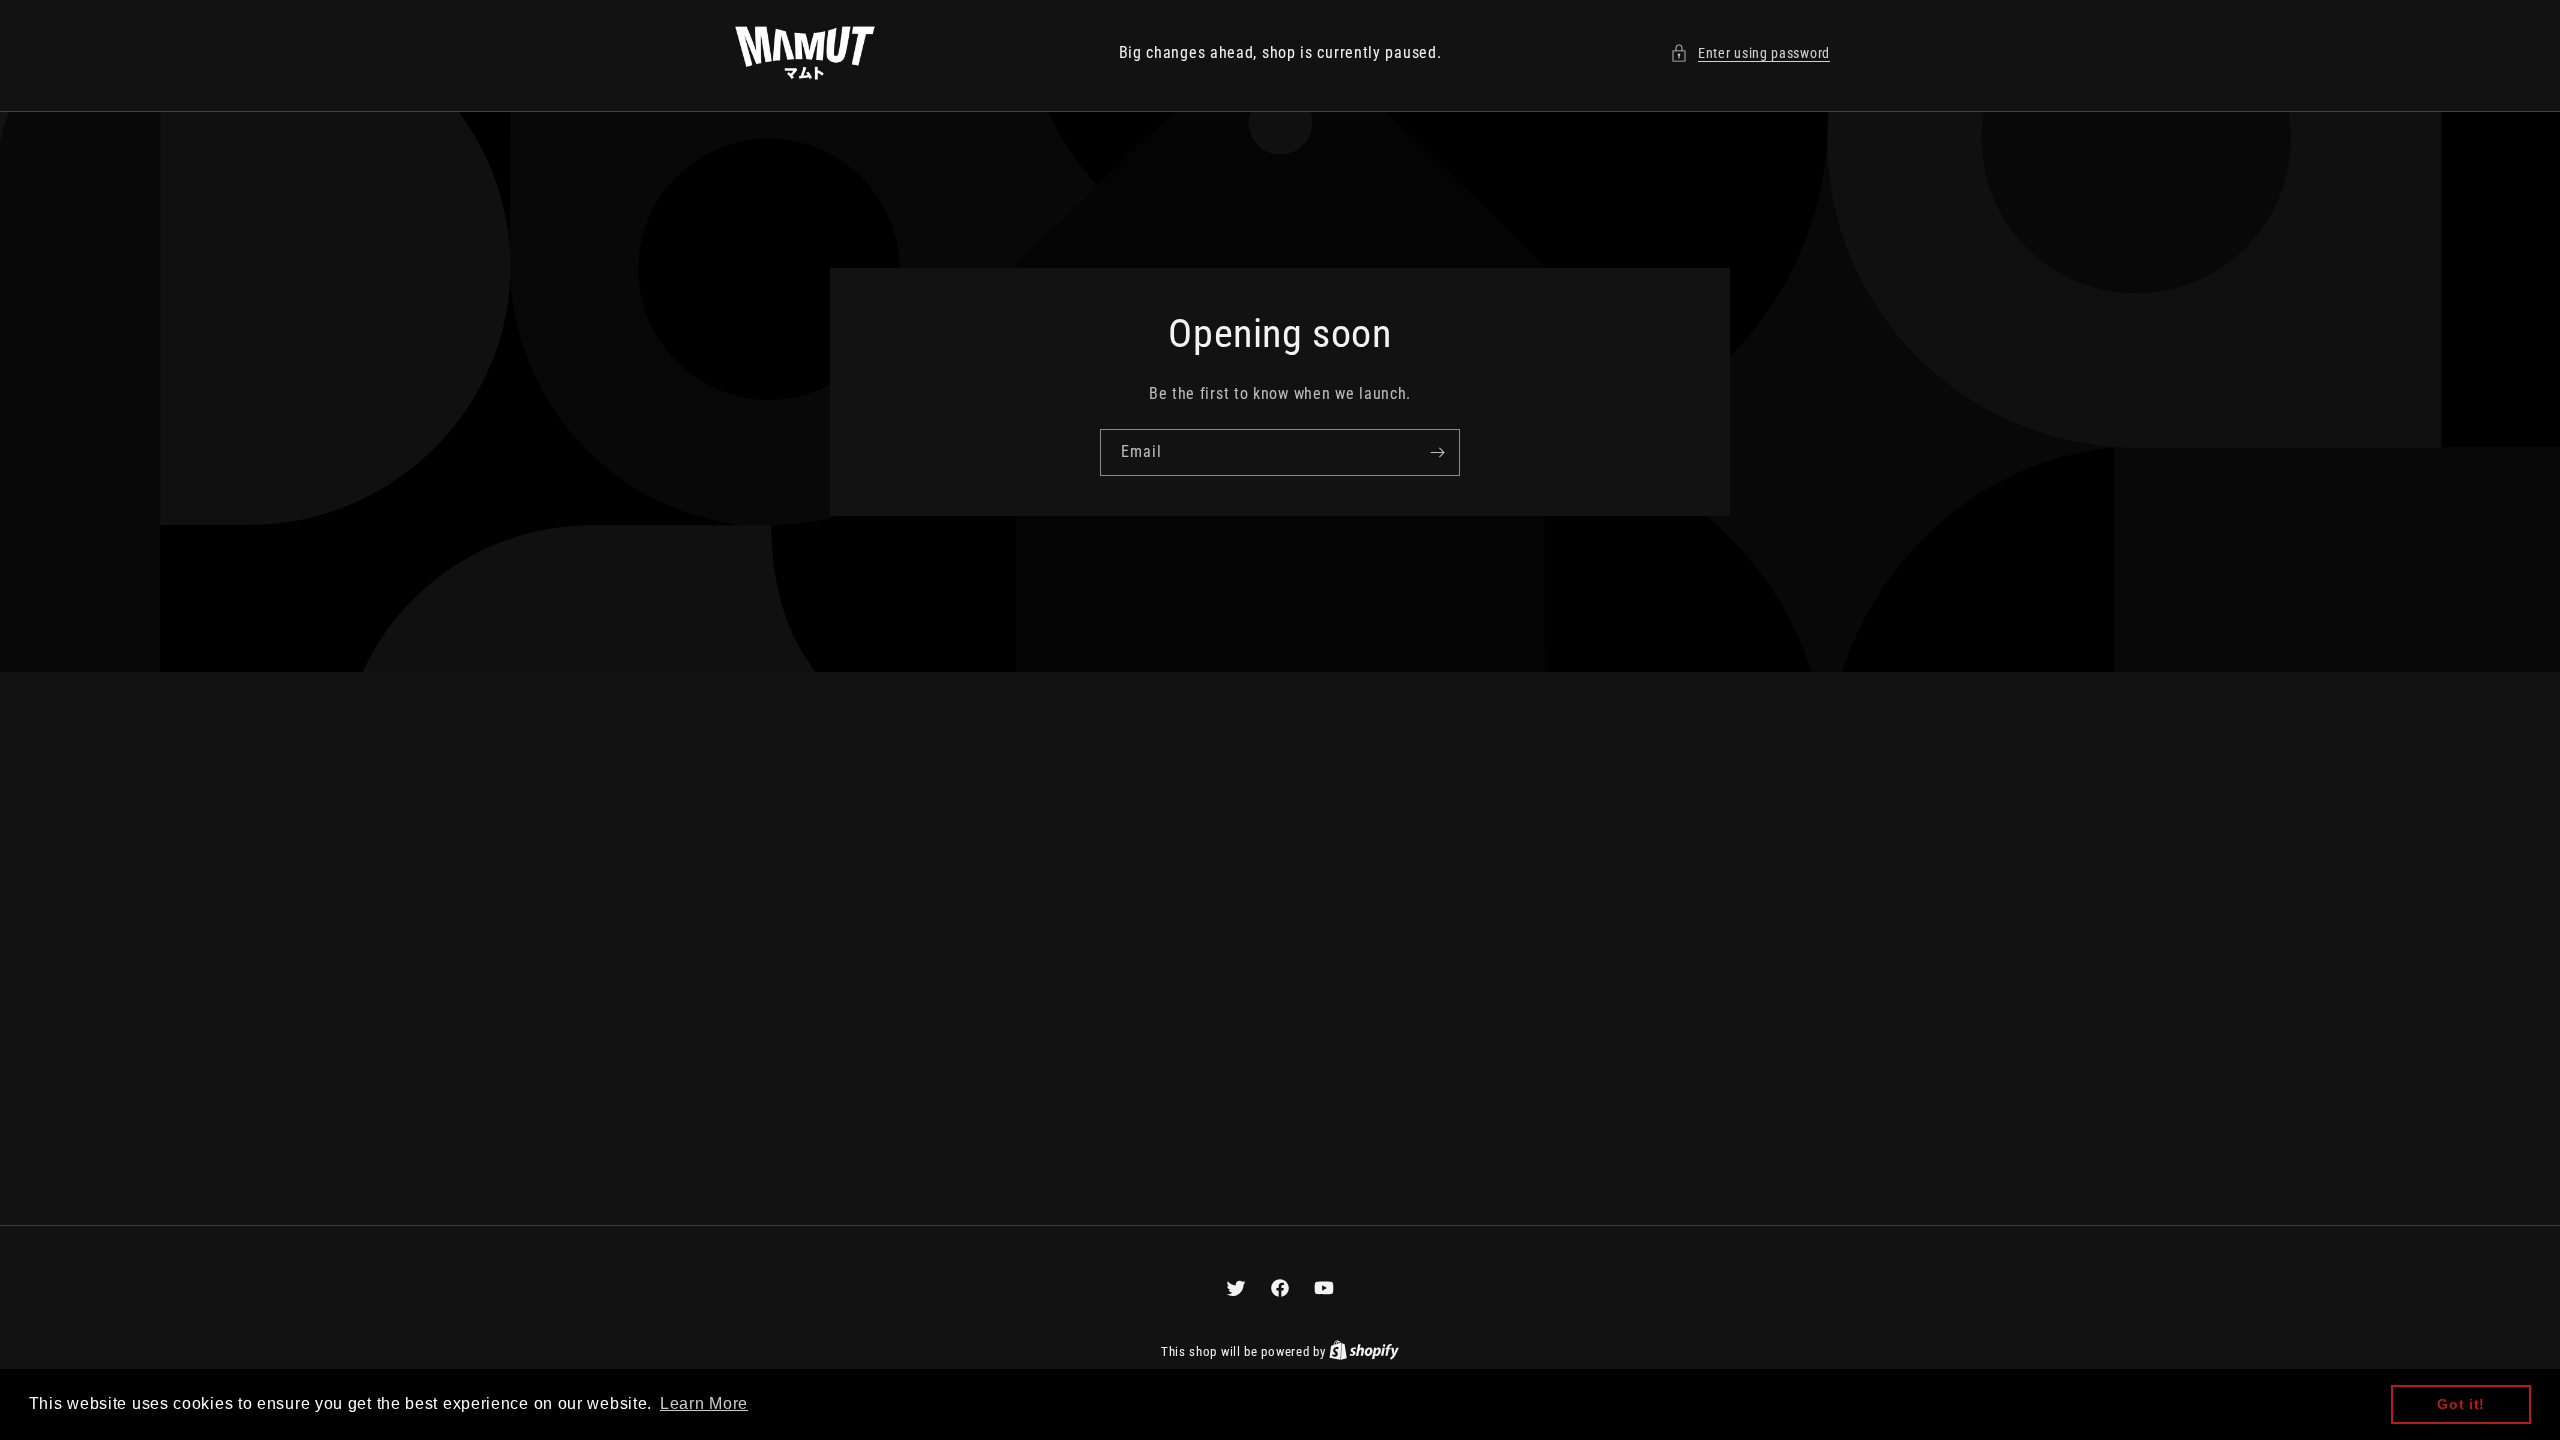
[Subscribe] (1437, 452)
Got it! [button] (2461, 1404)
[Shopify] (1364, 1351)
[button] (1750, 53)
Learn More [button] (704, 1403)
